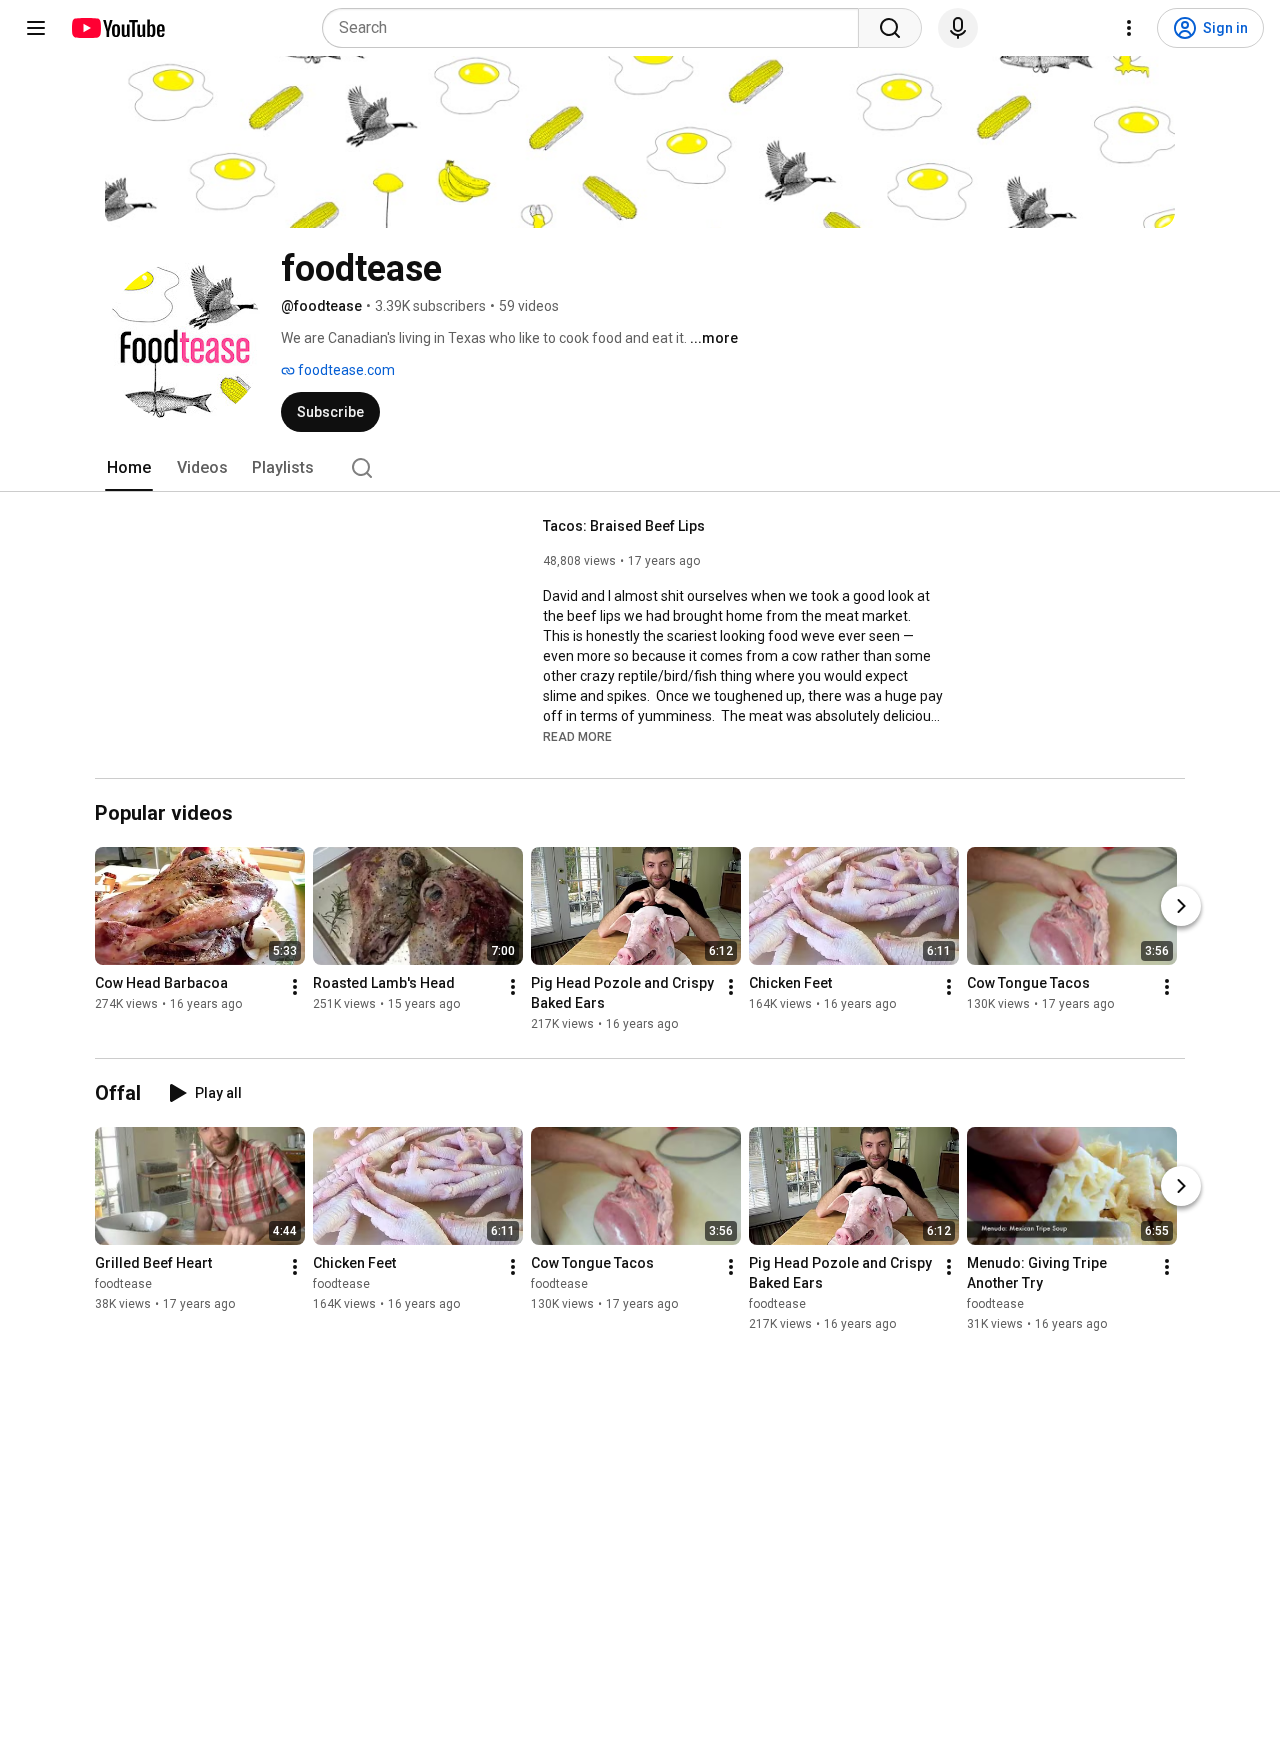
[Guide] (36, 28)
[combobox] (596, 28)
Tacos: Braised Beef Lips (624, 526)
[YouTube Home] (117, 28)
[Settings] (1129, 28)
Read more (577, 737)
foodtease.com (345, 370)
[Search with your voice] (958, 28)
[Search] (890, 28)
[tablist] (640, 468)
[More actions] (295, 988)
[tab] (129, 468)
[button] (577, 736)
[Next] (1181, 907)
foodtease (123, 1284)
